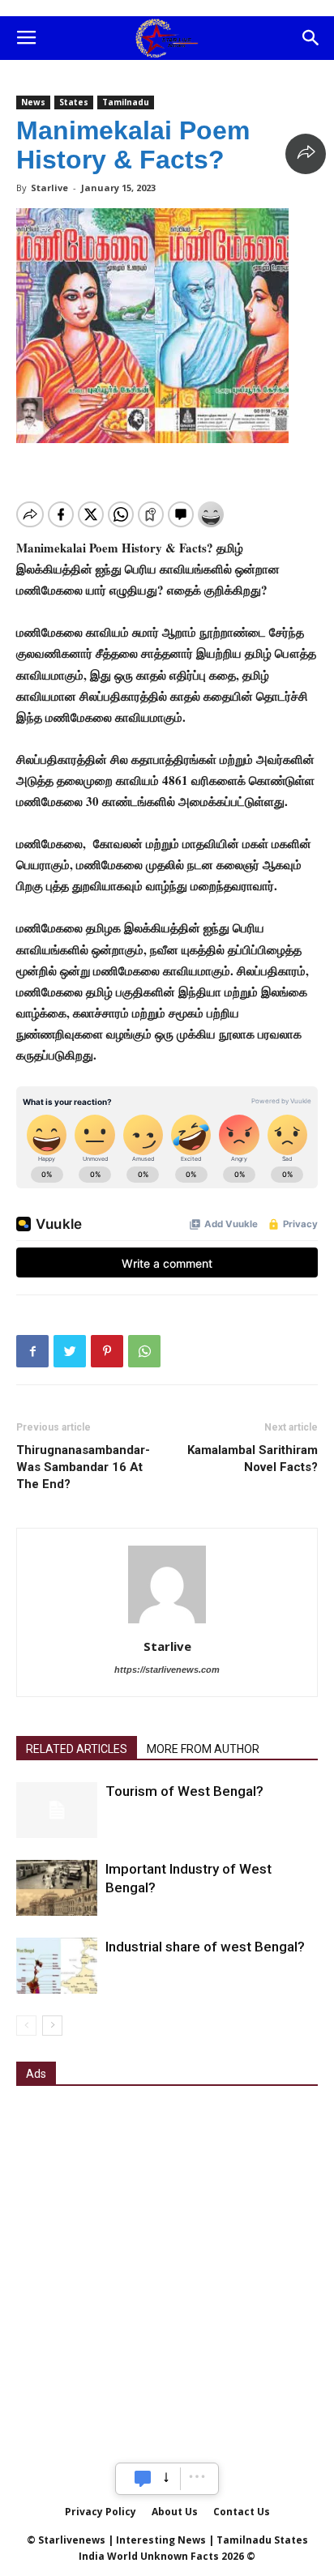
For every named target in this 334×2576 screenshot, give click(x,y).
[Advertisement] (167, 2274)
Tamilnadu (126, 102)
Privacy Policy (101, 2512)
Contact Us (242, 2512)
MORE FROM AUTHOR (203, 1749)
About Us (175, 2512)
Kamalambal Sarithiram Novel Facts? (253, 1459)
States (74, 102)
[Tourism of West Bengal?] (57, 1810)
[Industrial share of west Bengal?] (57, 1966)
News (33, 102)
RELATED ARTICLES (77, 1749)
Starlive (49, 188)
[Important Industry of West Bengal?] (57, 1888)
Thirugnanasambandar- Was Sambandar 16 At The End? (83, 1467)
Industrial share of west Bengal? (205, 1947)
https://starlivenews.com (167, 1670)
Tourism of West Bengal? (184, 1791)
